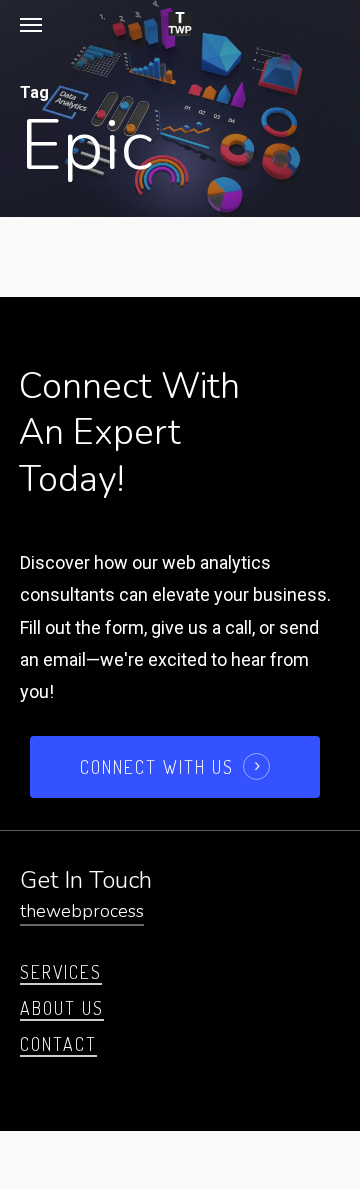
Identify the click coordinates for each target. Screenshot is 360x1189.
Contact (58, 1044)
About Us (62, 1008)
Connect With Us (157, 767)
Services (61, 972)
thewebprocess (82, 911)
